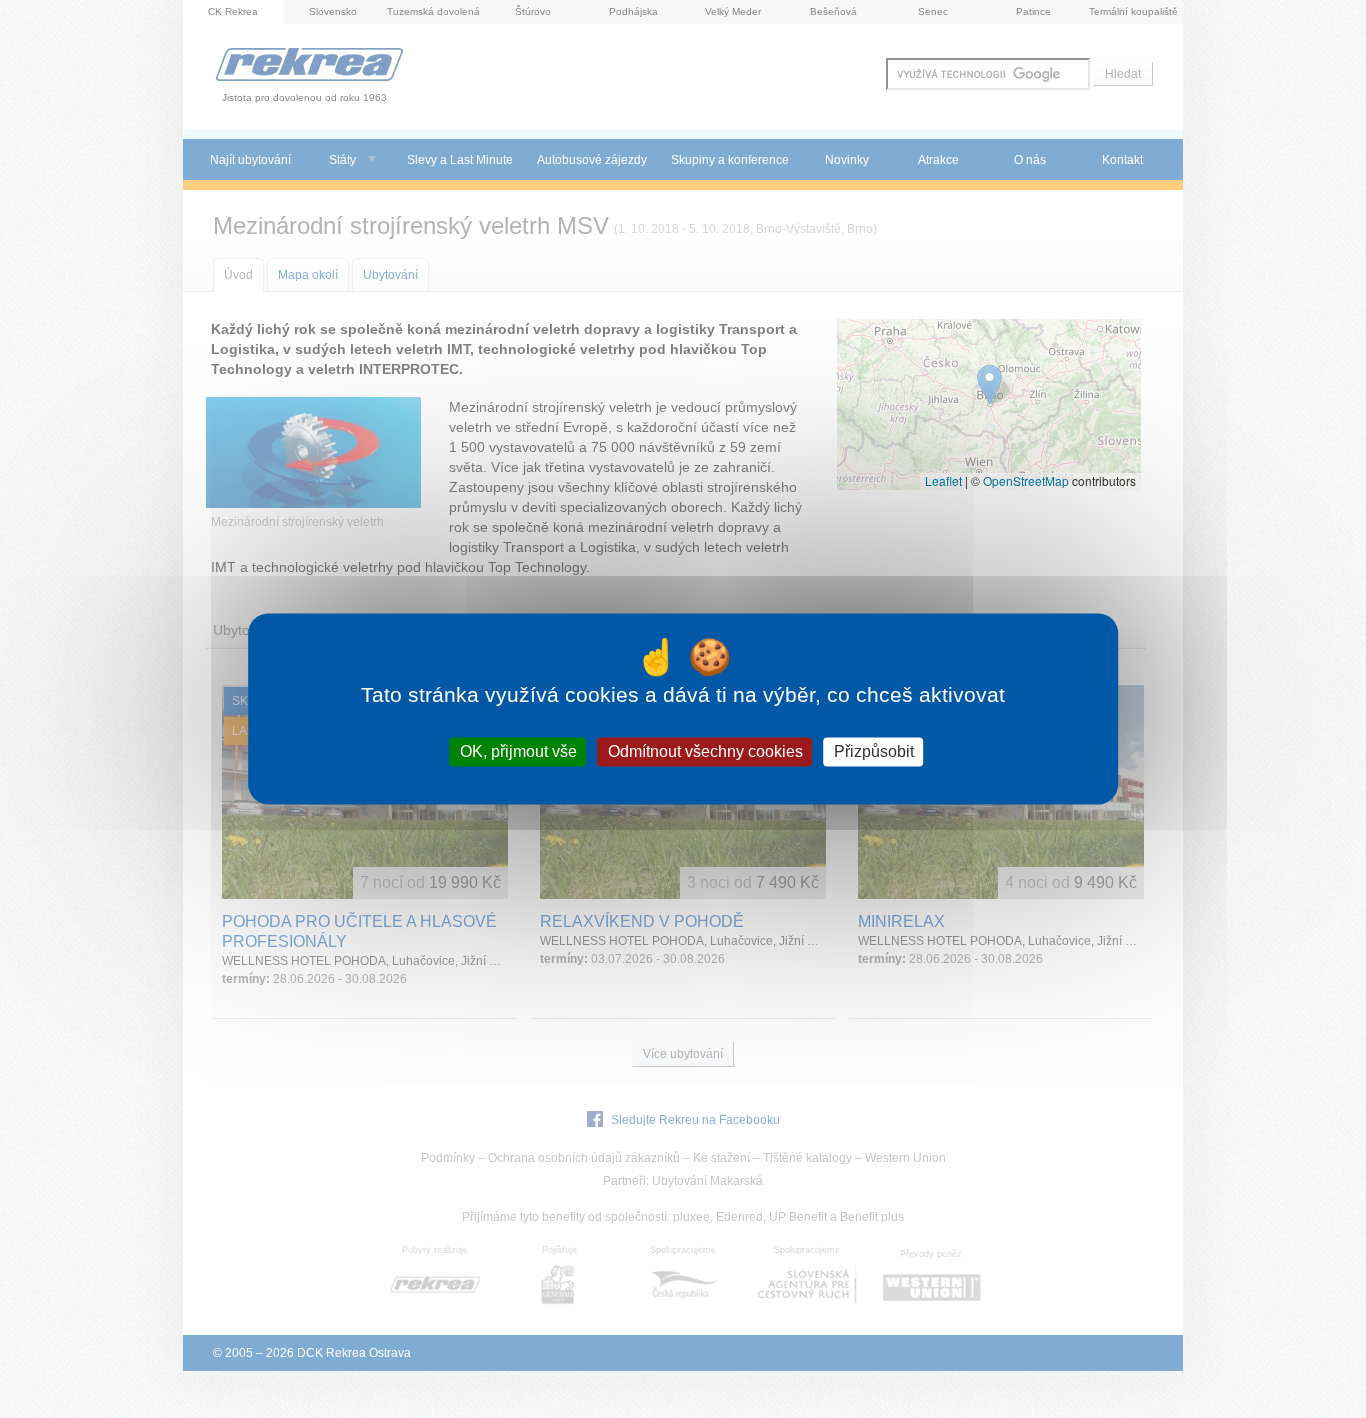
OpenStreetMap (1026, 480)
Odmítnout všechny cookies (705, 751)
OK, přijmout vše (518, 751)
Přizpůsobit (874, 751)
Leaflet (943, 480)
